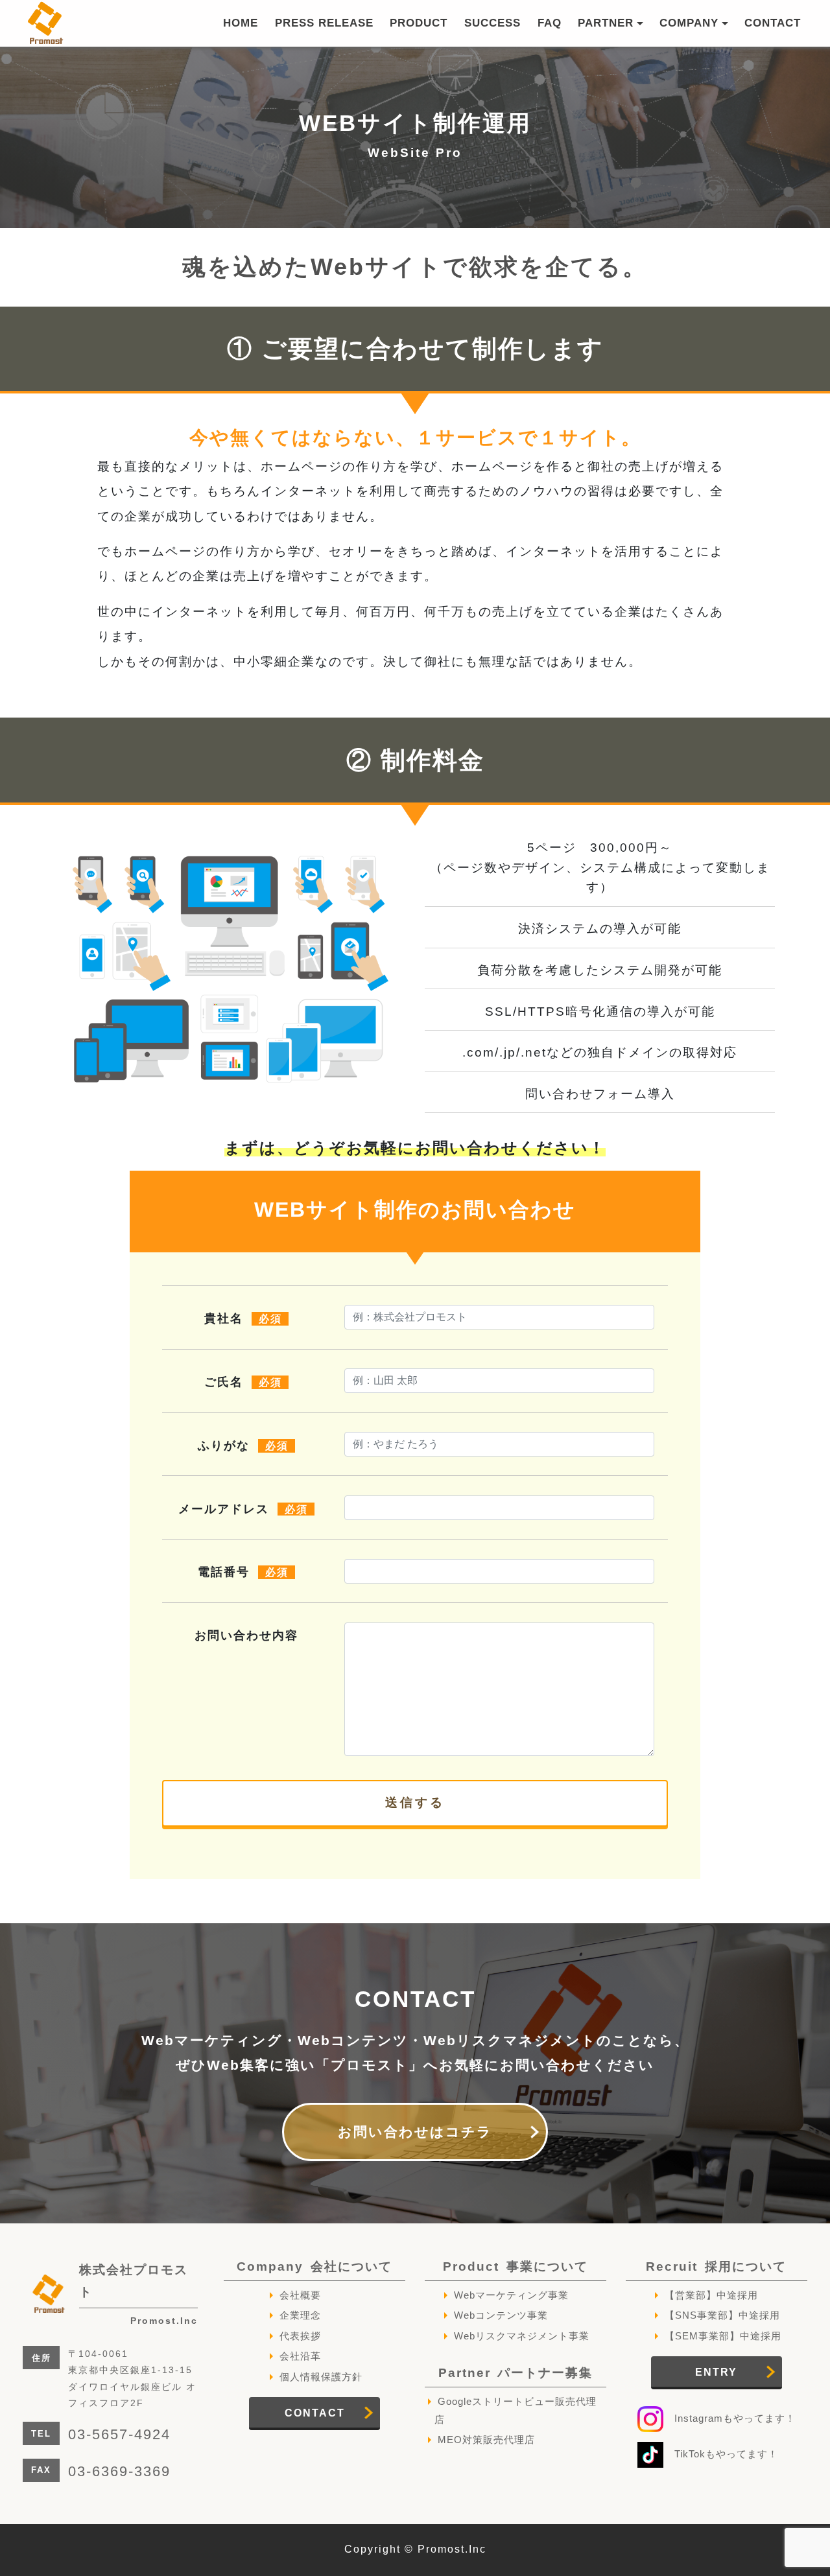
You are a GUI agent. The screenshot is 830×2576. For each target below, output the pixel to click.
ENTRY (716, 2372)
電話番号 (243, 1572)
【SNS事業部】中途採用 (722, 2315)
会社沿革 (300, 2356)
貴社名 (243, 1318)
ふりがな (243, 1446)
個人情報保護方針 (321, 2377)
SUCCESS (492, 23)
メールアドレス (243, 1509)
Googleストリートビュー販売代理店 (516, 2410)
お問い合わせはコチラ (415, 2132)
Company (314, 2266)
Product (516, 2266)
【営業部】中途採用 (711, 2295)
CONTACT (773, 23)
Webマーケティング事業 (511, 2295)
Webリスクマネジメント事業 (522, 2336)
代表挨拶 (300, 2336)
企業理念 (300, 2315)
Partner (516, 2373)
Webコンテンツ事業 (501, 2315)
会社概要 (300, 2295)
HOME (241, 23)
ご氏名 (243, 1382)
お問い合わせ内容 (246, 1635)
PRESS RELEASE (324, 23)
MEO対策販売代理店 (486, 2440)
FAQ (550, 23)
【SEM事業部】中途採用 (723, 2336)
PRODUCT (419, 23)
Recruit (716, 2266)
